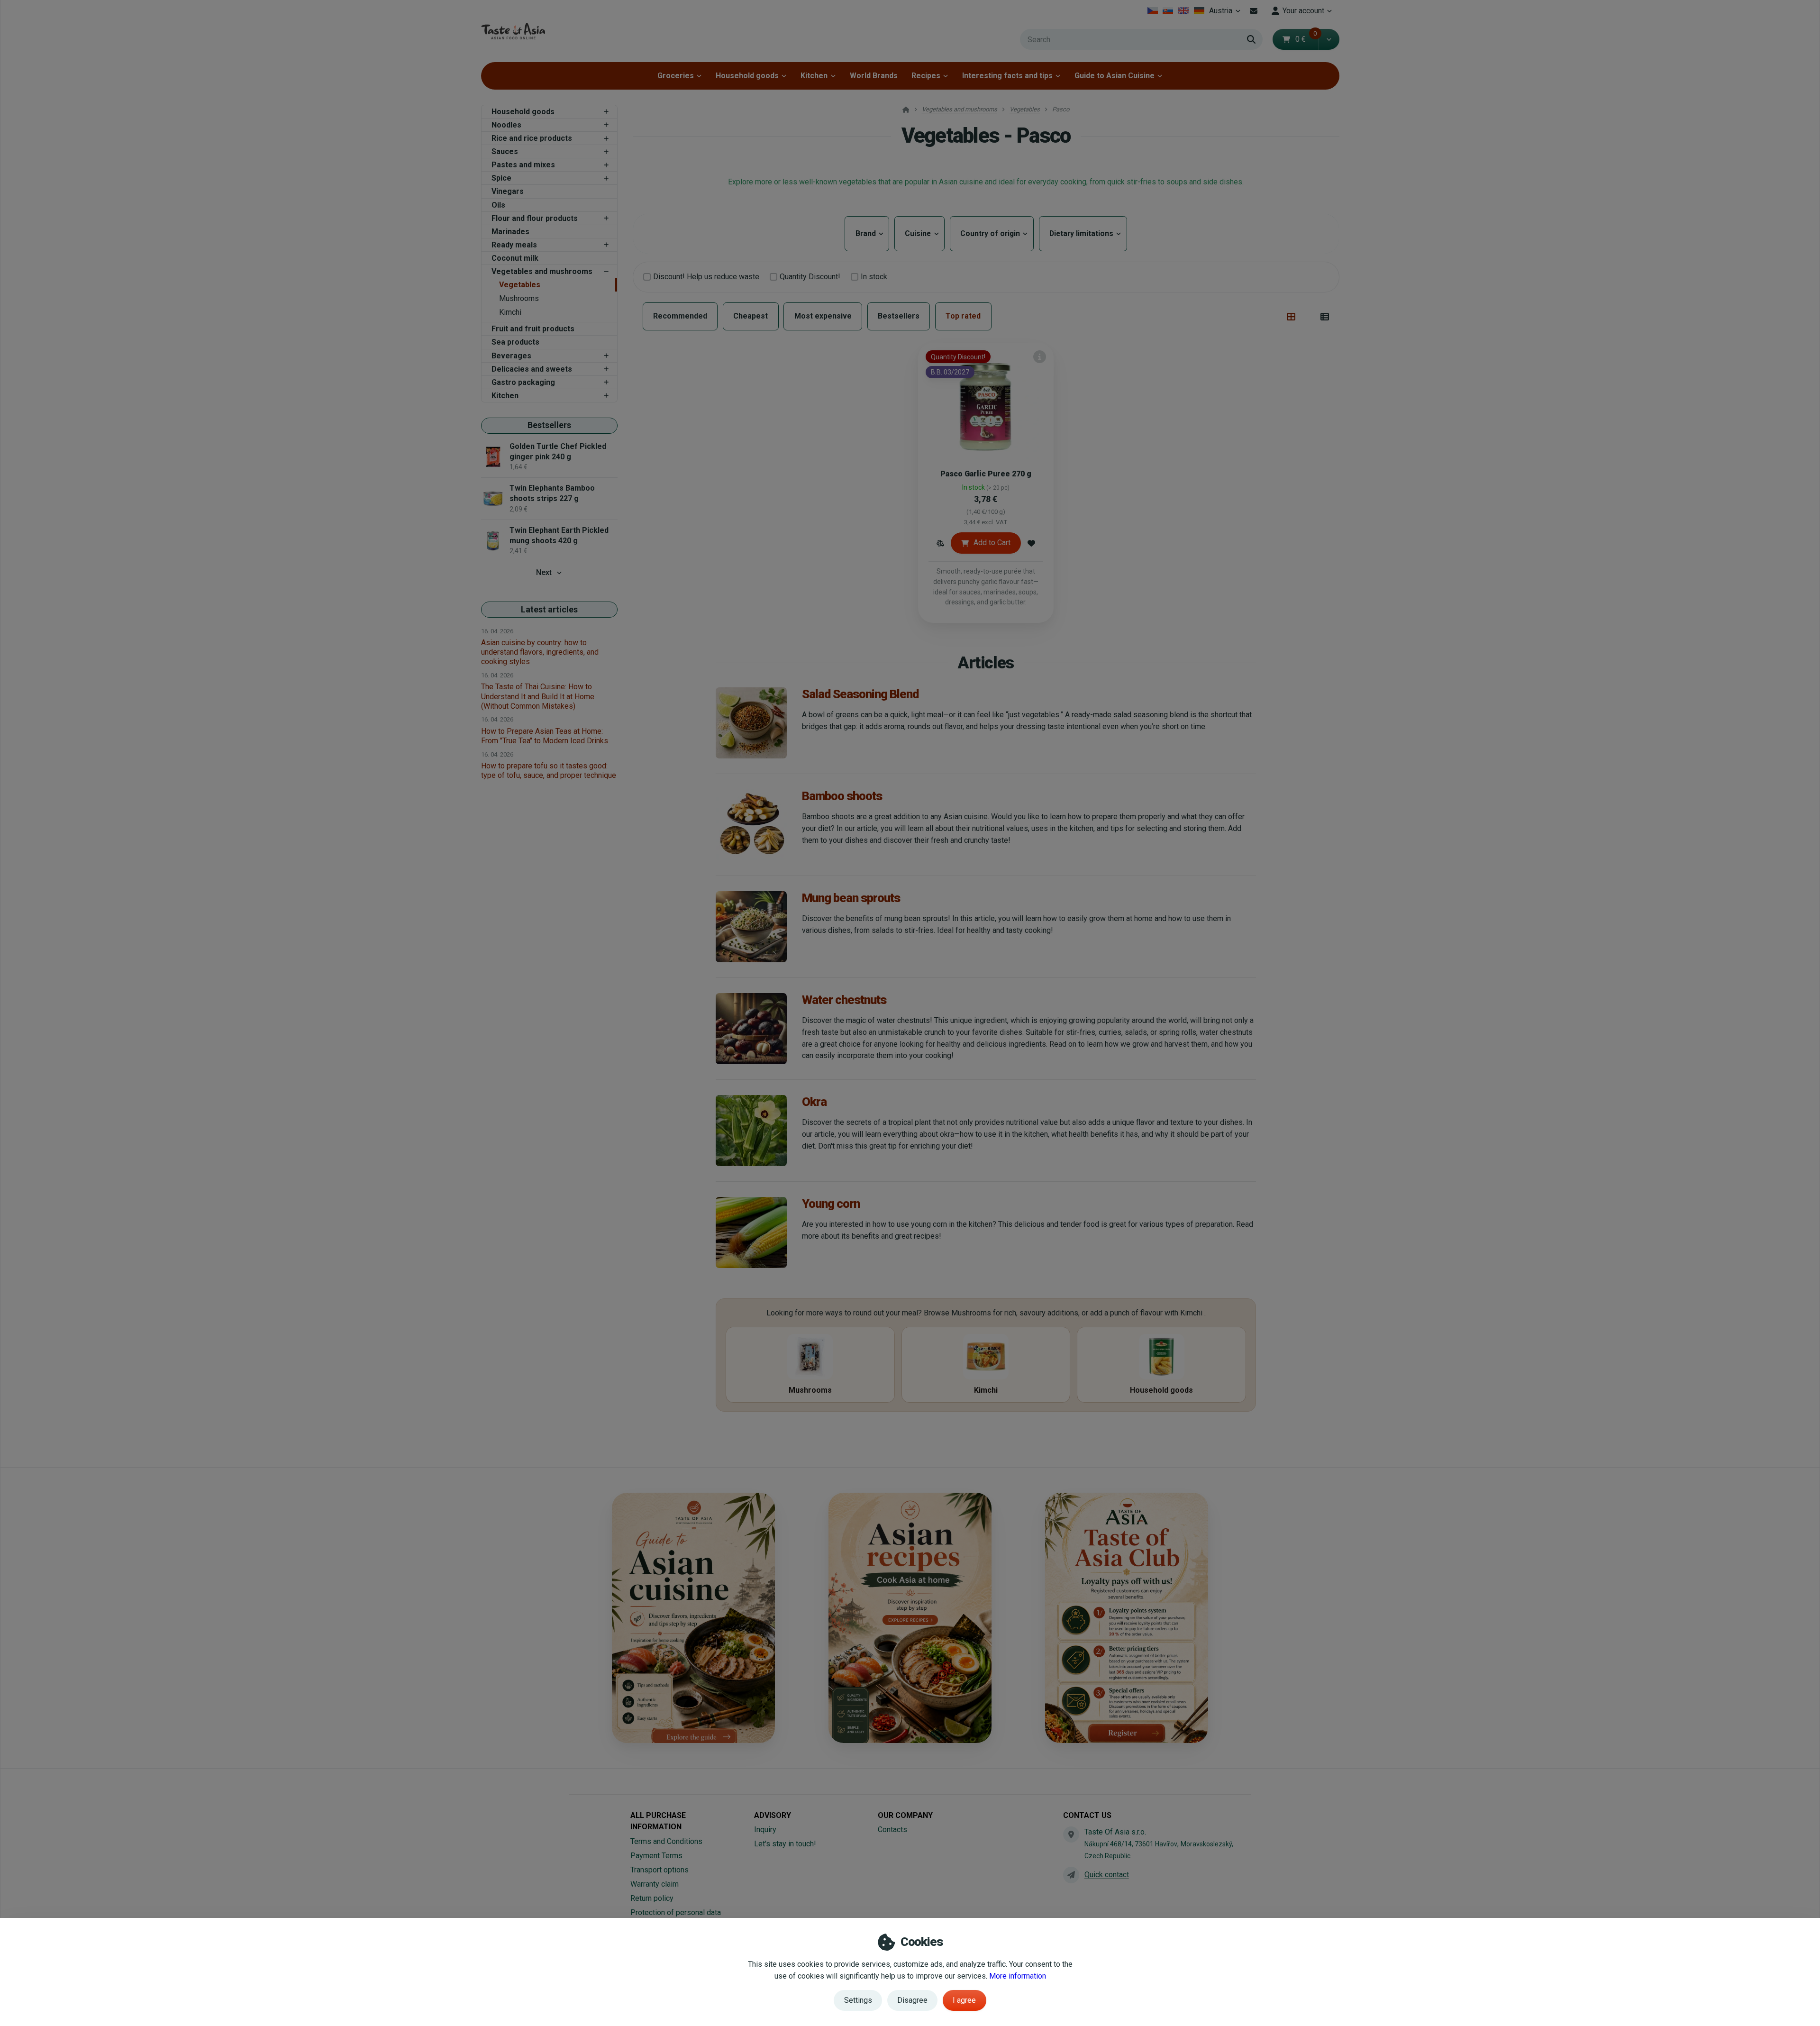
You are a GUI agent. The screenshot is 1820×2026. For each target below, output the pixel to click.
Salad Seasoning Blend (860, 694)
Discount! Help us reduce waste (706, 277)
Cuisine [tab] (919, 233)
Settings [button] (858, 2000)
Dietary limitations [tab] (1083, 233)
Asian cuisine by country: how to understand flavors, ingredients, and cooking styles (540, 652)
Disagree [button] (912, 2000)
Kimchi (510, 312)
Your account (1303, 11)
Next (544, 572)
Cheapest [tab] (751, 316)
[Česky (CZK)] (1152, 11)
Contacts (892, 1830)
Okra (814, 1102)
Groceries (676, 76)
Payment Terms (656, 1856)
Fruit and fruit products (533, 329)
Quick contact (1107, 1875)
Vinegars (508, 191)
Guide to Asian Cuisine (1115, 76)
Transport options (660, 1870)
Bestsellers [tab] (899, 316)
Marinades (510, 232)
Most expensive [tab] (823, 316)
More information (1018, 1976)
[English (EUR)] (1184, 11)
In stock (874, 277)
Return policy (652, 1898)
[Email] (1254, 11)
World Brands (874, 76)
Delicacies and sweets (532, 369)
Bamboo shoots (842, 796)
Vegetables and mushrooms (542, 271)
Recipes (926, 76)
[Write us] (1071, 1875)
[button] (1329, 39)
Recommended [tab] (680, 316)
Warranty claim (655, 1884)
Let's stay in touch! (785, 1844)
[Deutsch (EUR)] (1199, 11)
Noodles (506, 125)
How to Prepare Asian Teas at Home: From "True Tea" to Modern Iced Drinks (545, 736)
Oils (498, 205)
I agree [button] (964, 2000)
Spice (501, 178)
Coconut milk (515, 258)
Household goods (747, 76)
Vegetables (520, 285)
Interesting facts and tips (1007, 76)
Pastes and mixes (523, 165)
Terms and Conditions (666, 1841)
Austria (1226, 14)
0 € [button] (1306, 39)
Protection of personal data (676, 1912)
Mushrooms (519, 298)
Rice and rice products (532, 138)
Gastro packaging (523, 382)
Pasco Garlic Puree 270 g (986, 474)
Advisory (773, 1815)
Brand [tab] (867, 233)
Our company (905, 1815)
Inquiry (765, 1830)
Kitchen (814, 76)
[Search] (1251, 39)
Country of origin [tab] (992, 233)
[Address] (1071, 1834)
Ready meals (514, 245)
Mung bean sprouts (851, 898)
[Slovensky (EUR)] (1168, 11)
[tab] (1291, 317)
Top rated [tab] (963, 316)
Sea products (515, 342)
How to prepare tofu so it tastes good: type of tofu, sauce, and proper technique (549, 771)
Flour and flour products (535, 218)
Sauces (505, 151)
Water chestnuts (844, 1000)
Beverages (511, 356)
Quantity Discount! (810, 277)
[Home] (513, 31)
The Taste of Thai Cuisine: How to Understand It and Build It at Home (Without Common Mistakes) (538, 696)
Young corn (831, 1204)
